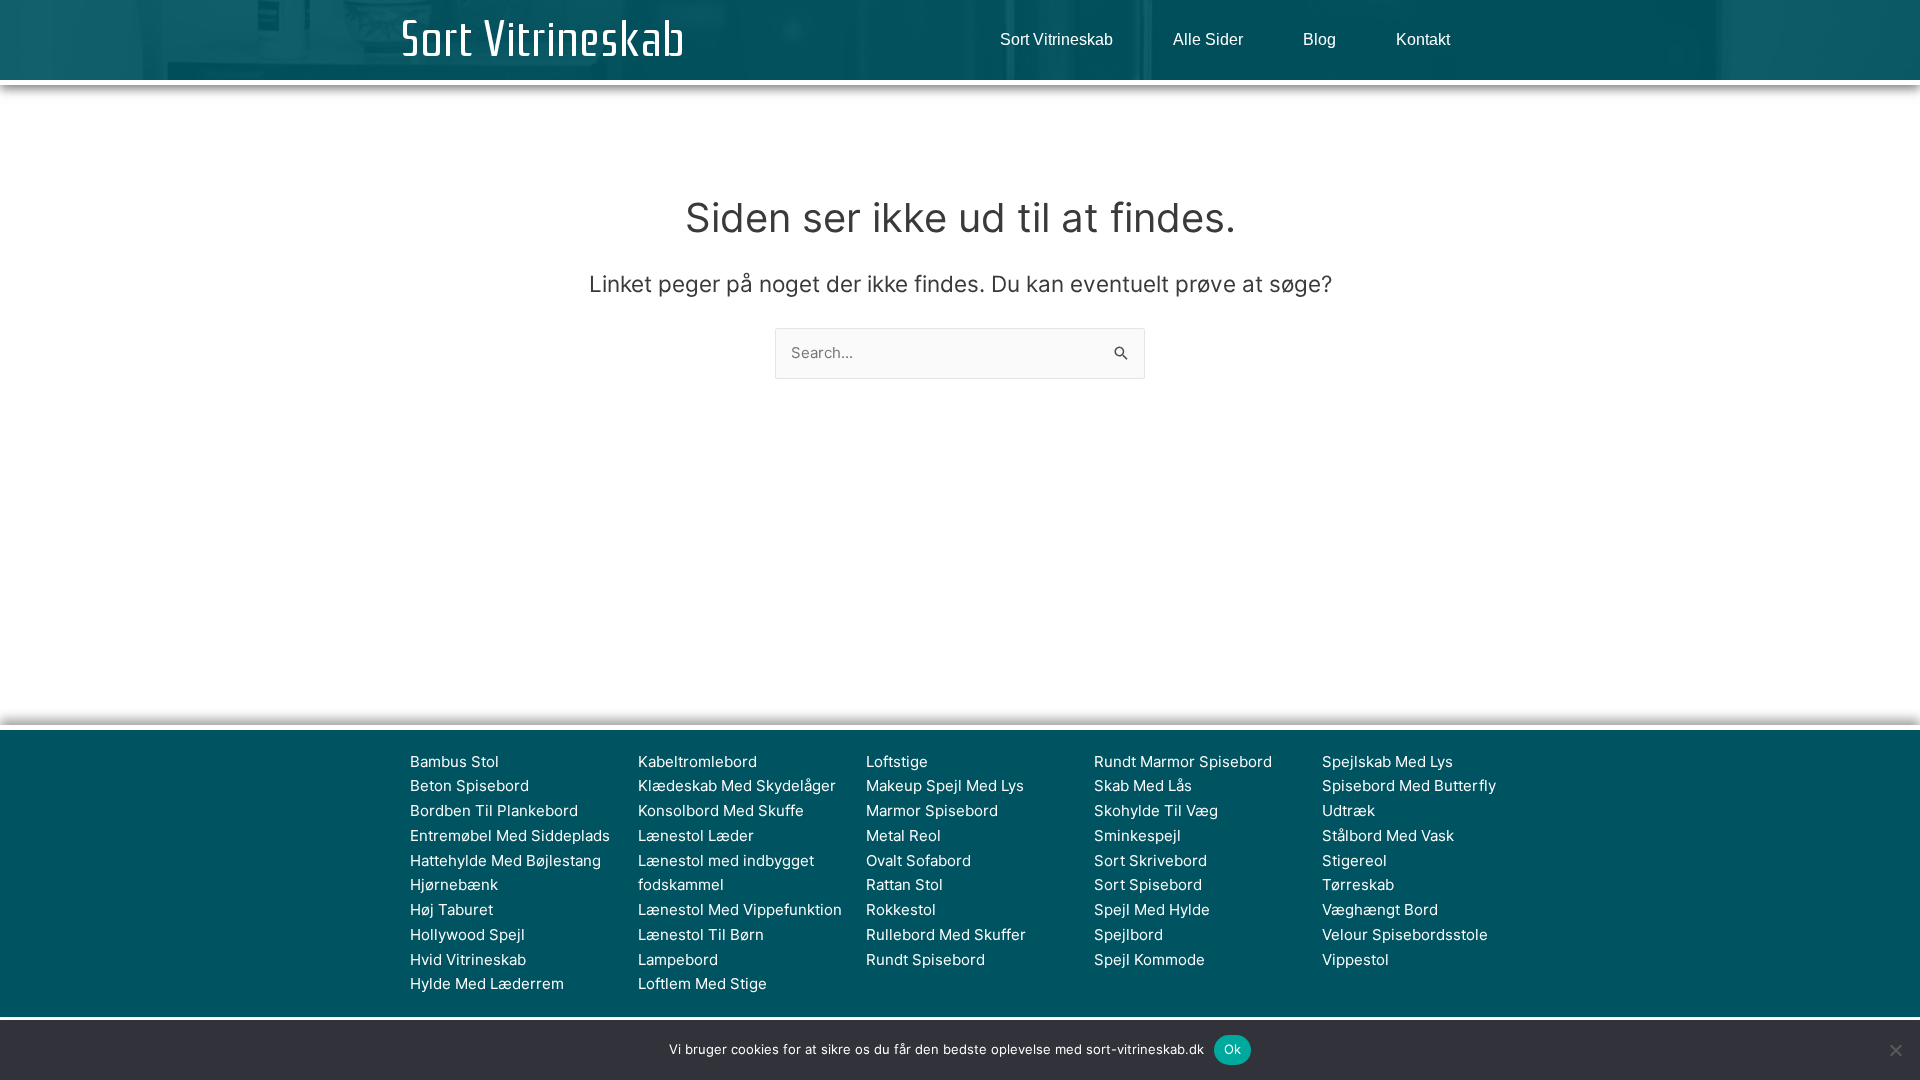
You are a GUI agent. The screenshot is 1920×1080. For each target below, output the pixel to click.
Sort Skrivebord (1150, 860)
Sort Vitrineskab (542, 40)
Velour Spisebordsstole (1405, 934)
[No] (1895, 1050)
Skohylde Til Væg (1156, 810)
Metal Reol (903, 835)
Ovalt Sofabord (918, 860)
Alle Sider (1208, 39)
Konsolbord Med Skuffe (721, 810)
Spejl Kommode (1149, 959)
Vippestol (1355, 959)
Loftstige (897, 761)
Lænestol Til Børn (701, 934)
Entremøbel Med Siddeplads (510, 835)
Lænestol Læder (696, 835)
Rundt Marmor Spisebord (1183, 761)
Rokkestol (901, 909)
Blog (1319, 39)
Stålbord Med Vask (1388, 835)
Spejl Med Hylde (1152, 909)
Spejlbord (1128, 934)
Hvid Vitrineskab (468, 959)
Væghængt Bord (1380, 909)
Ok (1233, 1049)
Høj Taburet (451, 909)
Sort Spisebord (1148, 884)
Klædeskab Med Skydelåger (737, 785)
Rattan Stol (904, 884)
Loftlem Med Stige (702, 983)
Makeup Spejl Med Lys (945, 785)
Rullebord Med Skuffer (946, 934)
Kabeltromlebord (697, 761)
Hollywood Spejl (467, 934)
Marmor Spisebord (932, 810)
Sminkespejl (1137, 835)
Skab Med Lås (1143, 785)
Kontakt (1423, 39)
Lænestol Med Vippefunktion (740, 909)
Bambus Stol (454, 761)
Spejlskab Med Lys (1387, 761)
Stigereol (1354, 860)
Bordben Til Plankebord (494, 810)
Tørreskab (1358, 884)
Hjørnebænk (454, 884)
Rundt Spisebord (925, 959)
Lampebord (678, 959)
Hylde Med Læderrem (487, 983)
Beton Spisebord (469, 785)
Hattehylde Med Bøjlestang (505, 860)
